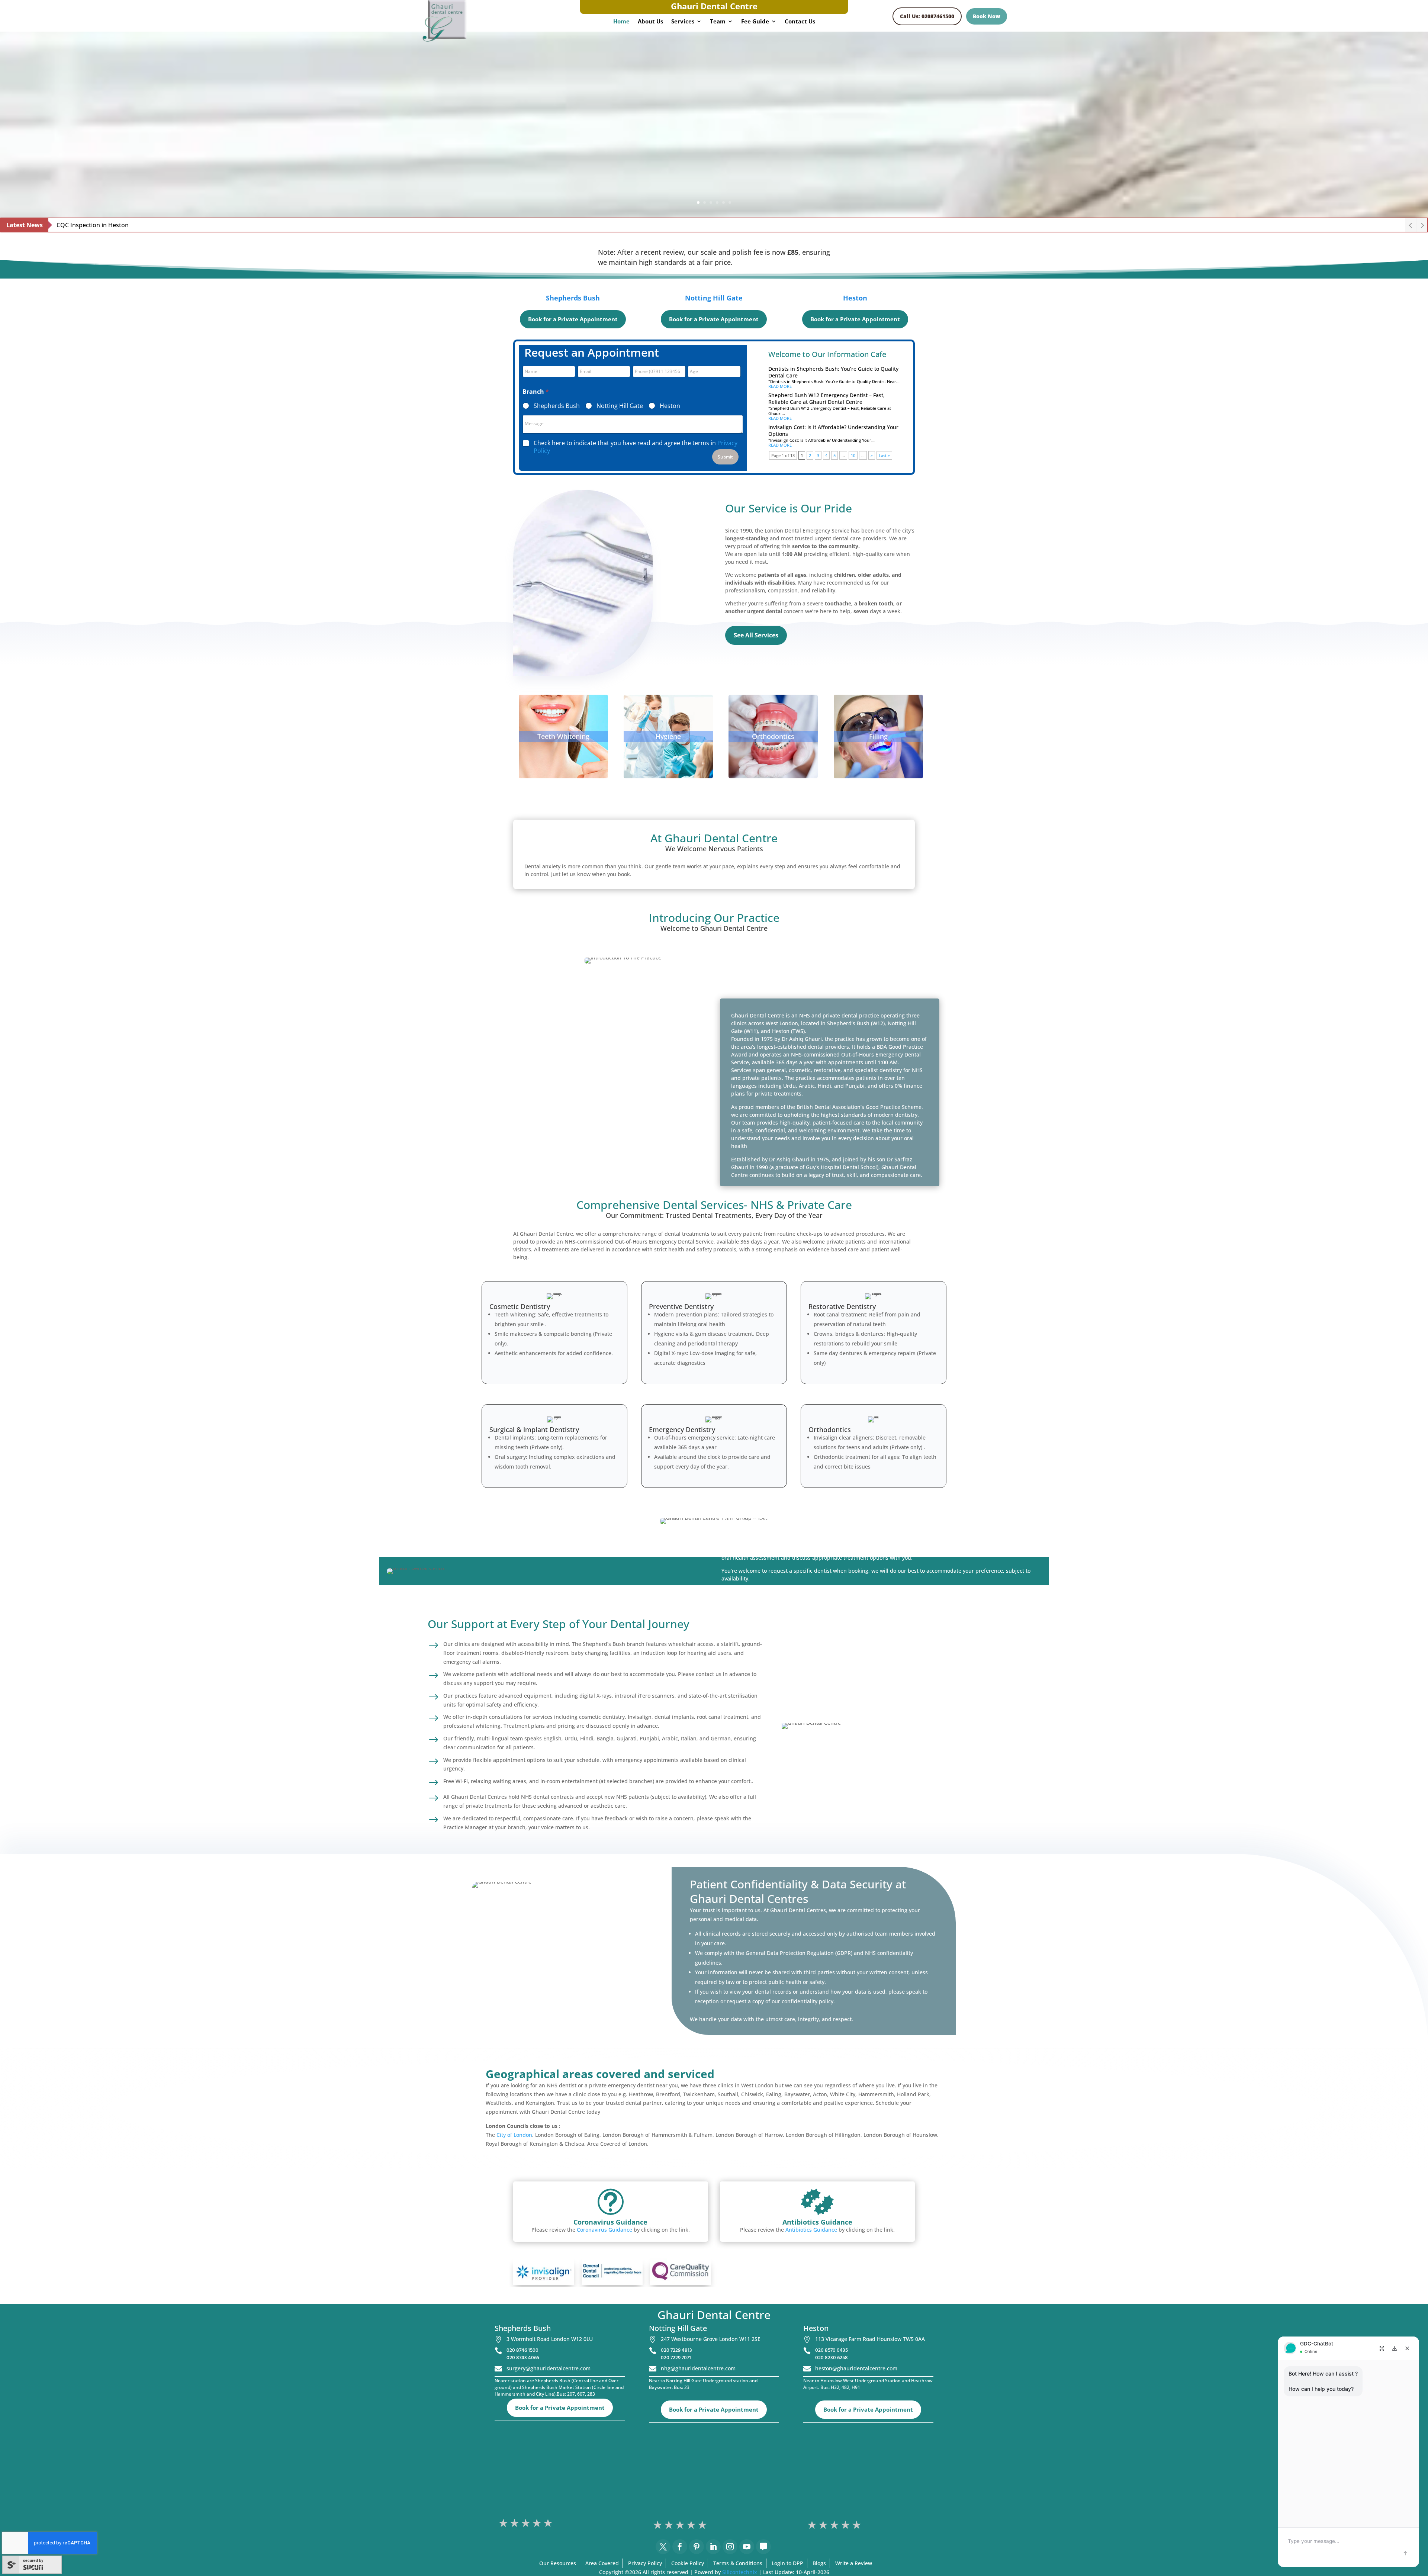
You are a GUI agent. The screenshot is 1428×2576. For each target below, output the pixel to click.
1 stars (504, 2523)
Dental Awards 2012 (85, 225)
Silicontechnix (740, 2572)
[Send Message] (1405, 2553)
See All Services (756, 635)
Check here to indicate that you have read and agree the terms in (636, 447)
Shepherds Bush (573, 298)
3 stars (526, 2523)
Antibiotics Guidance (811, 2230)
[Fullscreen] (1382, 2348)
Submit (725, 457)
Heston (855, 298)
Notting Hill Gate (714, 298)
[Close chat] (1407, 2348)
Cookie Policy (688, 2563)
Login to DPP (787, 2563)
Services (683, 22)
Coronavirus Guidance (604, 2230)
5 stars (549, 2523)
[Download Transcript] (1395, 2348)
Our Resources (558, 2563)
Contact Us (800, 22)
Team (718, 22)
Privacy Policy (645, 2563)
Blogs (819, 2563)
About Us (650, 22)
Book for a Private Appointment (573, 319)
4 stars (537, 2523)
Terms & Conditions (738, 2563)
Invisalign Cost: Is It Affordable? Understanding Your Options (833, 430)
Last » (884, 455)
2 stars (515, 2523)
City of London (514, 2135)
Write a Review (854, 2563)
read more (780, 386)
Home (621, 22)
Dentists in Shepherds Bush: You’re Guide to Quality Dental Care (833, 372)
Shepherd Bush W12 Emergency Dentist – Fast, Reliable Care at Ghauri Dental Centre (826, 398)
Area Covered (602, 2563)
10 (853, 455)
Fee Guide (755, 22)
